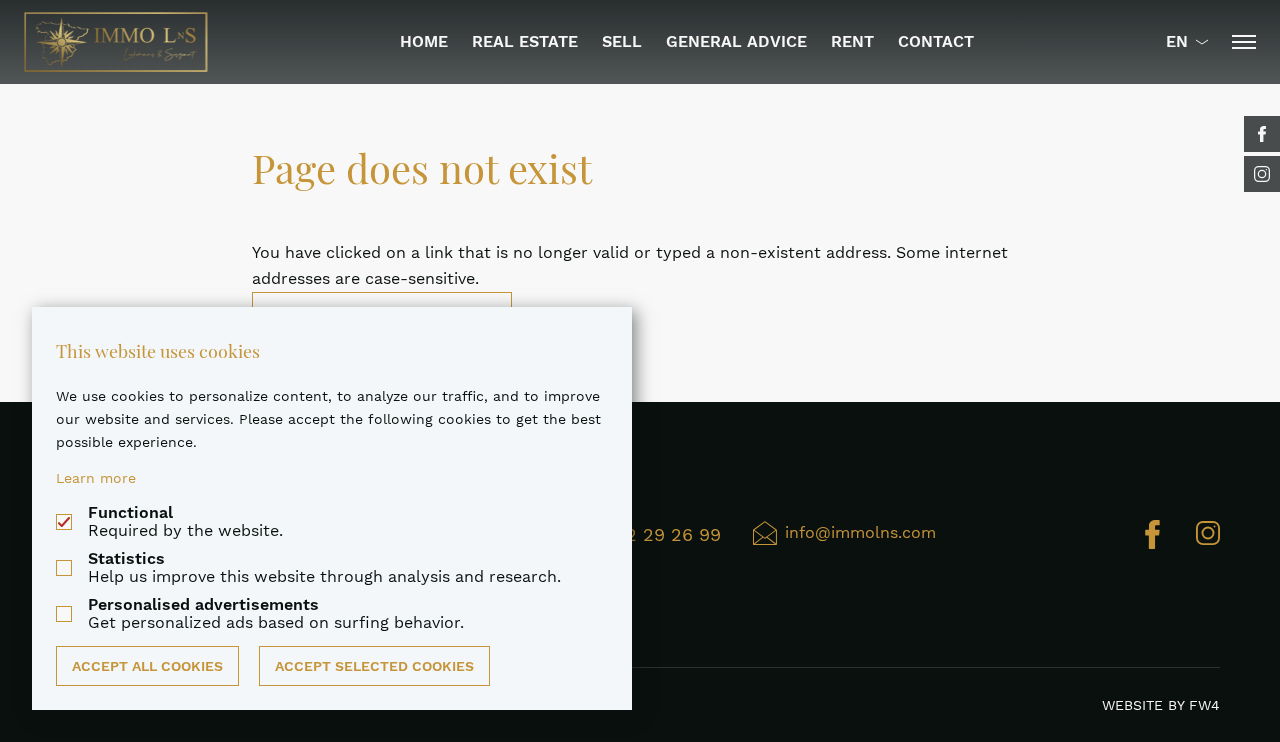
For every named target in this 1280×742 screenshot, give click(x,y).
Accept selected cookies (374, 666)
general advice (736, 41)
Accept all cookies (147, 666)
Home (424, 41)
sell (622, 41)
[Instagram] (1262, 174)
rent (852, 41)
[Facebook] (1262, 134)
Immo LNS (116, 42)
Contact (936, 41)
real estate (525, 41)
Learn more (96, 478)
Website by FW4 (1161, 705)
